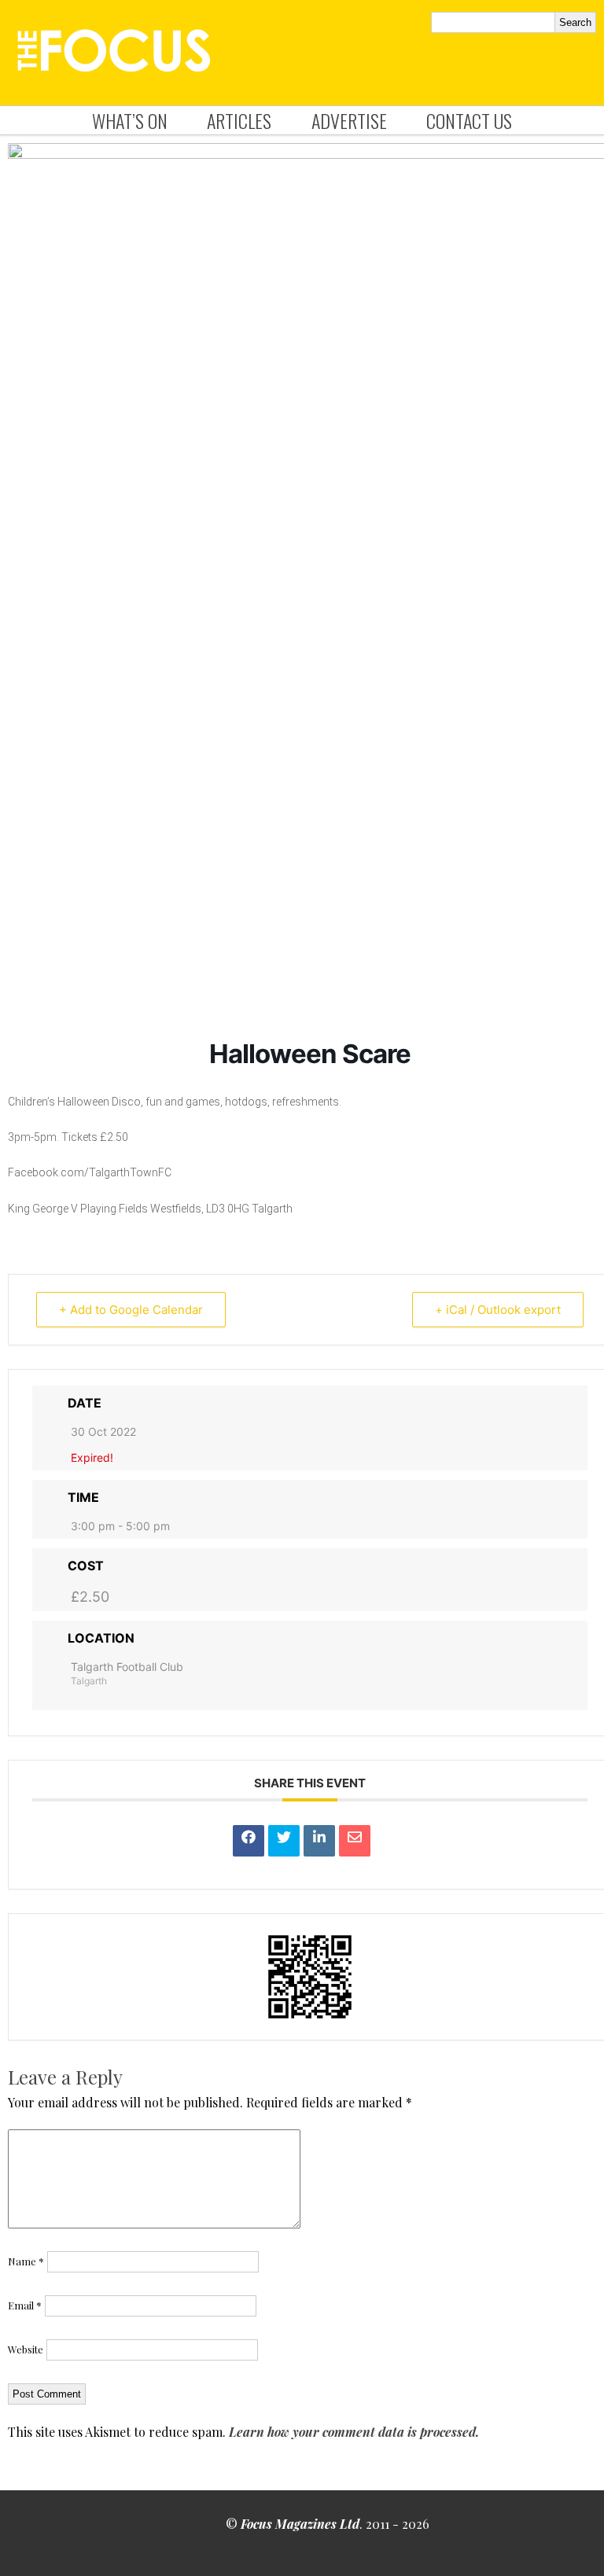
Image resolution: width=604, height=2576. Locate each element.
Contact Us (469, 120)
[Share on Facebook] (249, 1841)
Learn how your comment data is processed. (354, 2432)
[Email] (355, 1841)
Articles (239, 120)
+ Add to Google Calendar (131, 1310)
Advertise (349, 120)
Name (26, 2261)
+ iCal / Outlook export (498, 1310)
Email (25, 2305)
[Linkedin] (319, 1841)
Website (26, 2349)
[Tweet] (284, 1841)
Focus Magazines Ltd (300, 2524)
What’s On (130, 120)
